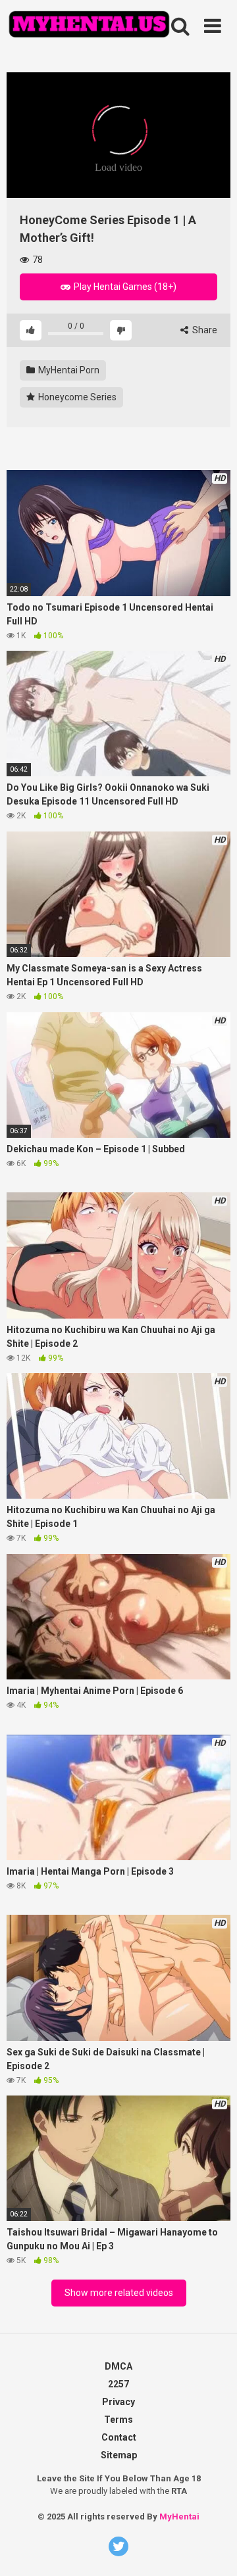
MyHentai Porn (68, 370)
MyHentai (179, 2517)
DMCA (118, 2366)
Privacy (118, 2402)
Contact (119, 2437)
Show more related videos (119, 2293)
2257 (118, 2384)
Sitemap (119, 2455)
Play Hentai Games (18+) (124, 287)
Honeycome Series (76, 397)
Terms (118, 2420)
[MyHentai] (89, 26)
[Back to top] (206, 2510)
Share (204, 330)
